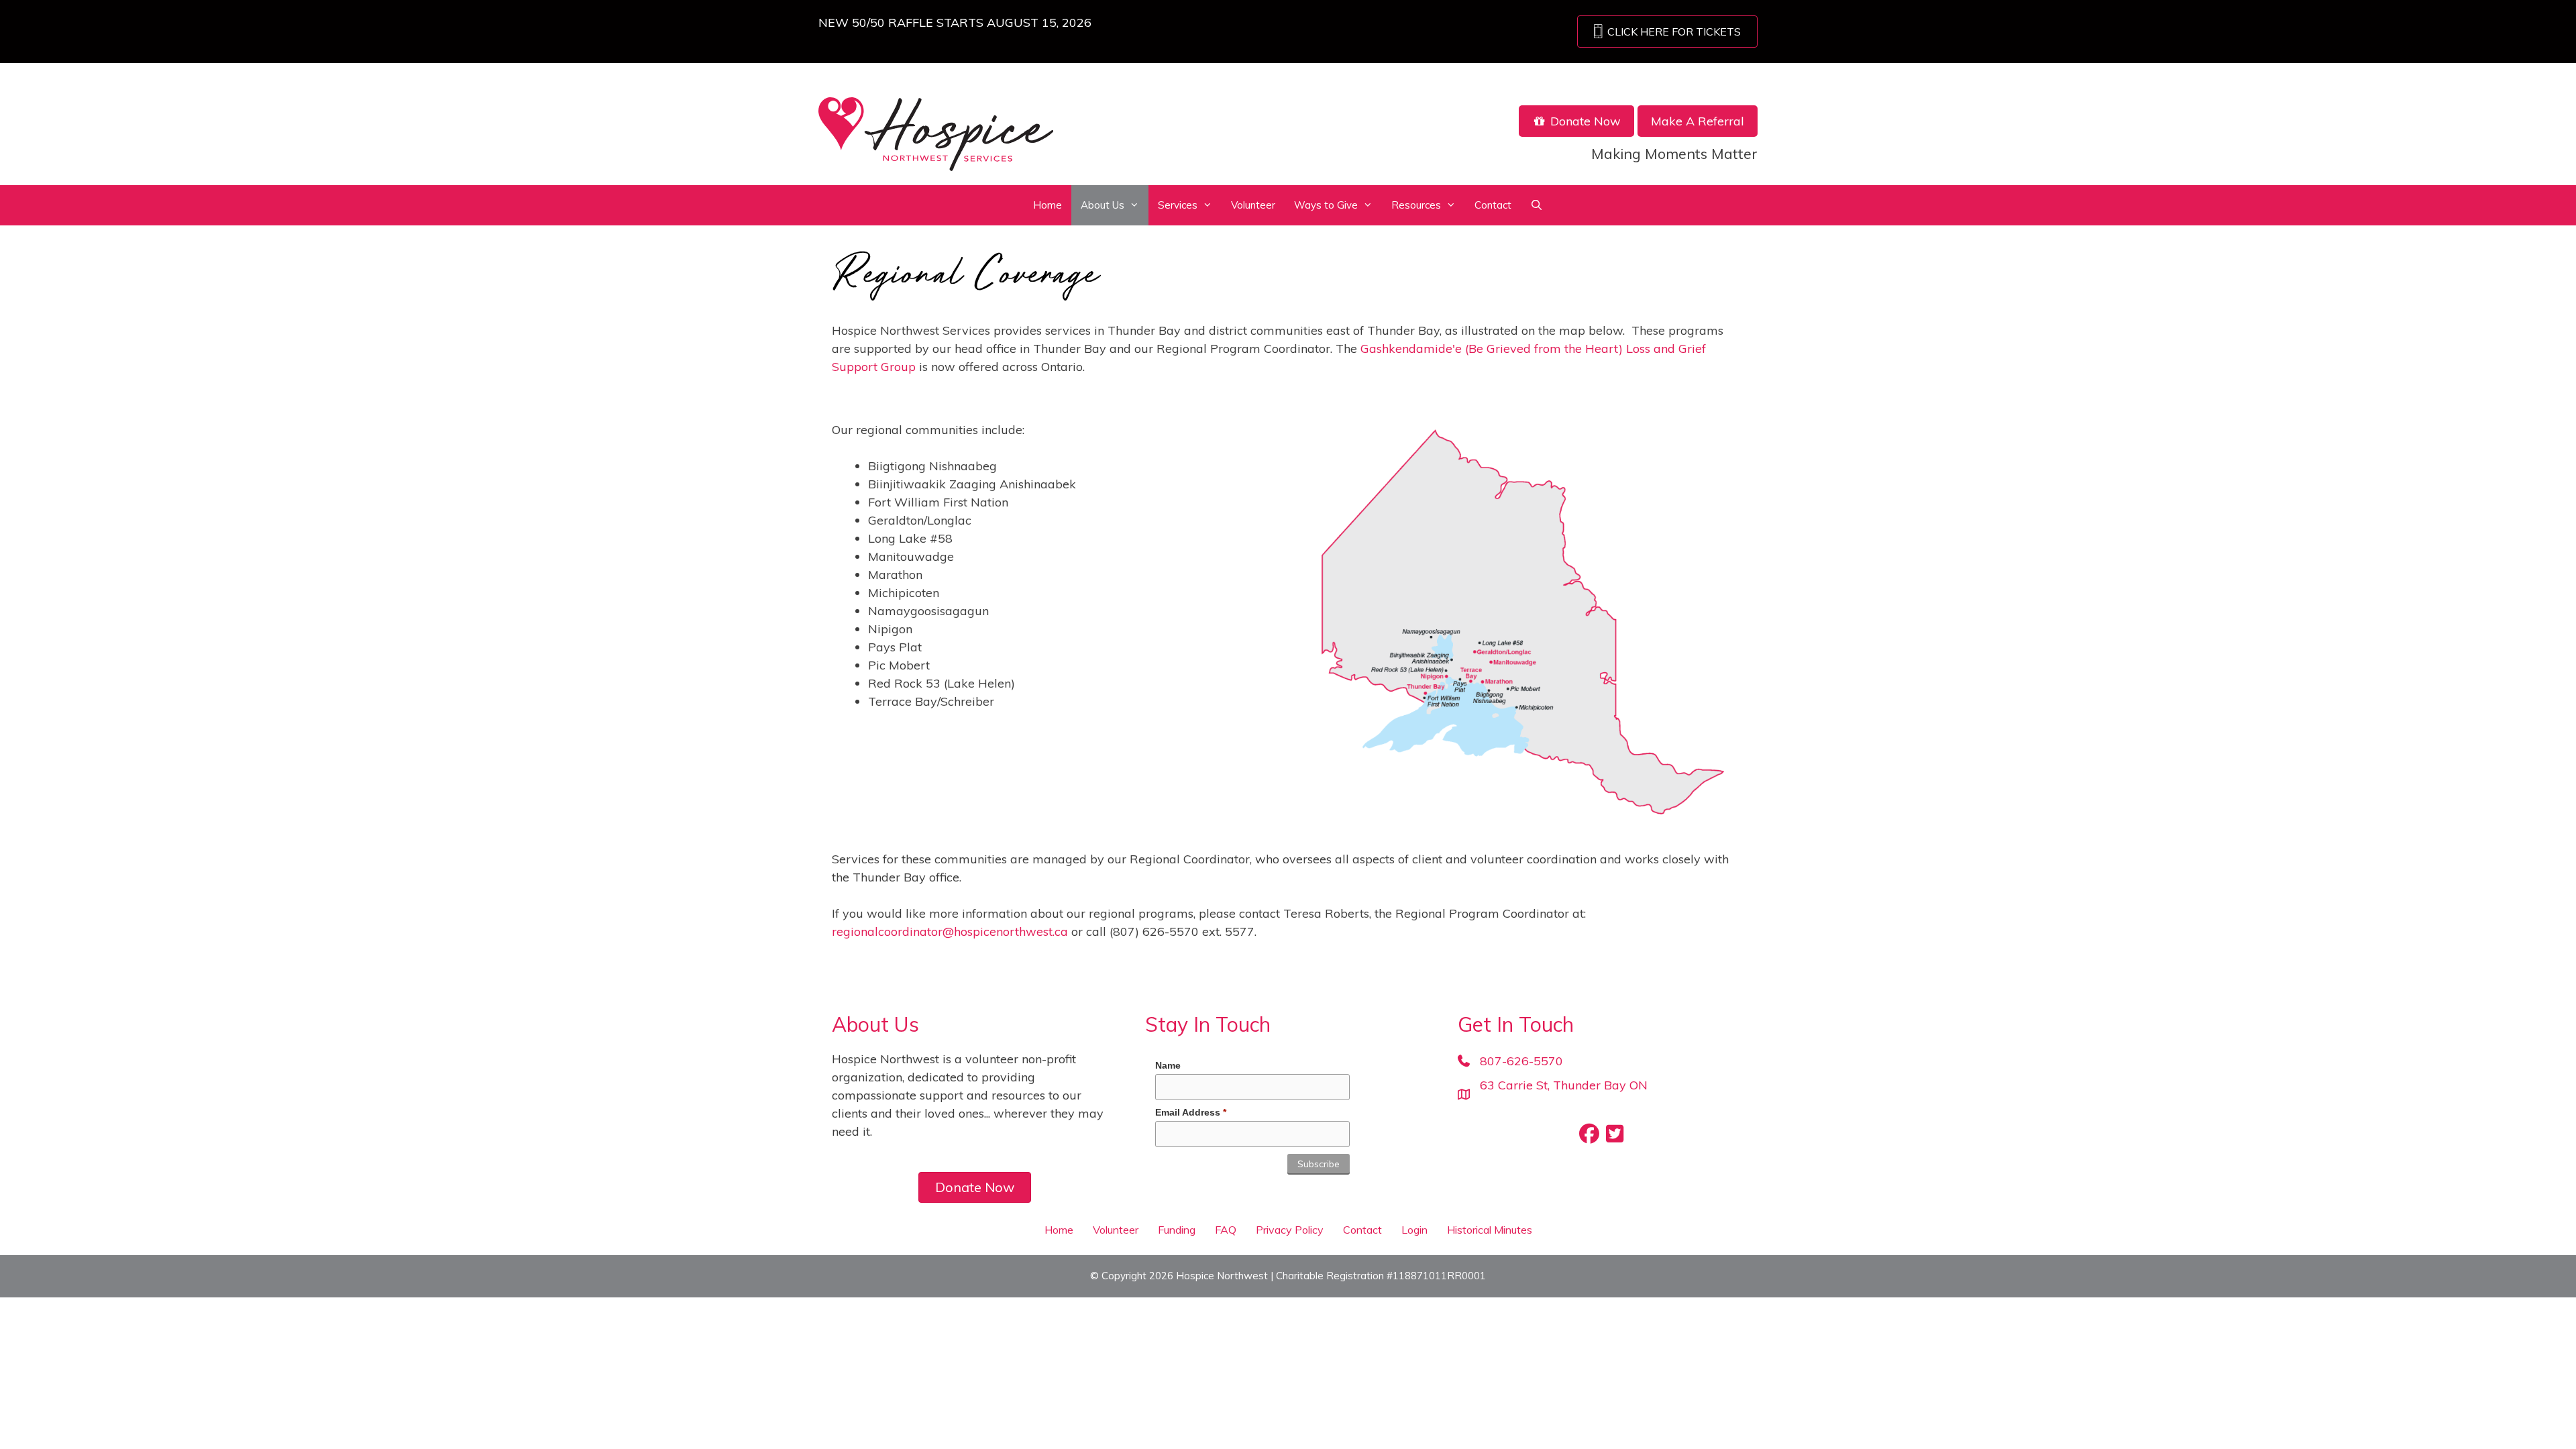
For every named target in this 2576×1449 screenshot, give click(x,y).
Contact (1493, 205)
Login (1414, 1230)
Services (1178, 205)
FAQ (1226, 1230)
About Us (1103, 205)
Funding (1177, 1230)
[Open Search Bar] (1537, 205)
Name (1168, 1065)
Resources (1416, 205)
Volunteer (1253, 205)
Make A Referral (1698, 121)
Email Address (1191, 1112)
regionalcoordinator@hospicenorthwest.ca (950, 931)
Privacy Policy (1290, 1230)
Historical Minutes (1490, 1230)
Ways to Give (1326, 205)
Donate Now (1584, 121)
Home (1048, 205)
